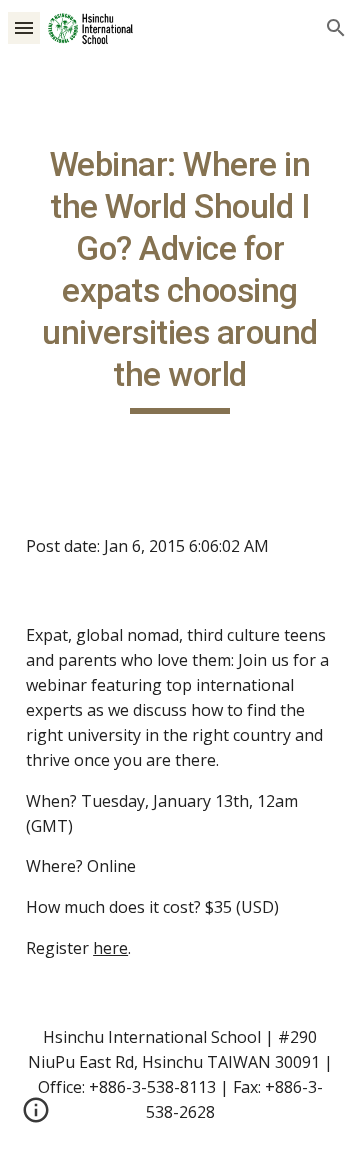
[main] (180, 279)
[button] (24, 27)
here (110, 948)
